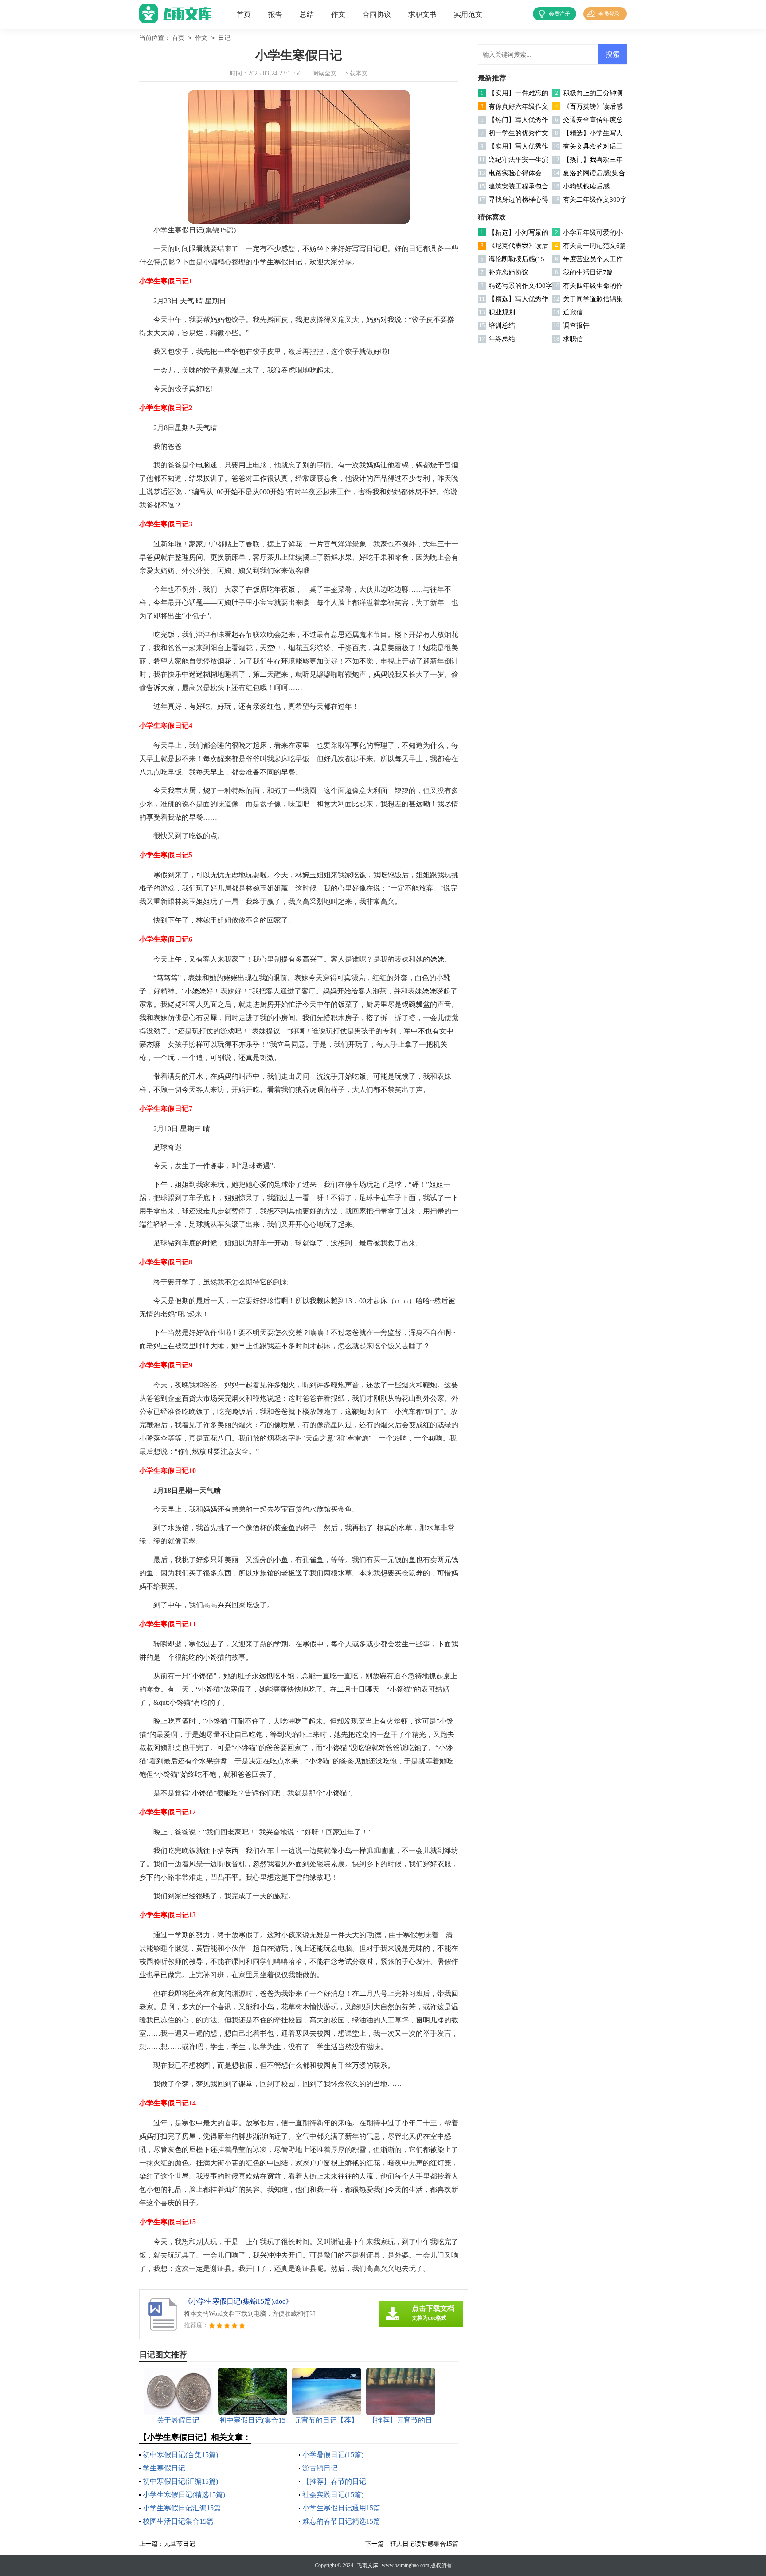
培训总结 (502, 326)
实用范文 (468, 14)
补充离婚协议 (508, 272)
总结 (307, 14)
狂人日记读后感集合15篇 (424, 2544)
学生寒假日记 (164, 2468)
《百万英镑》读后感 (593, 106)
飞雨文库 (367, 2565)
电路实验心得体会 (515, 173)
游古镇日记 (320, 2468)
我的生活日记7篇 (588, 272)
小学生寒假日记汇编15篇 (182, 2508)
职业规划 (502, 312)
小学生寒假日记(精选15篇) (184, 2495)
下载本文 (356, 73)
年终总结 (502, 339)
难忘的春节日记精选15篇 (341, 2521)
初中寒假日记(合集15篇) (180, 2455)
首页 (244, 14)
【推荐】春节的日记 (334, 2481)
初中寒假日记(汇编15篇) (180, 2481)
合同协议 (377, 14)
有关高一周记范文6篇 (595, 246)
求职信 (573, 339)
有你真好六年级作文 (518, 106)
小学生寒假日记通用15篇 (341, 2508)
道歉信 (573, 312)
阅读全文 (324, 73)
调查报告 (576, 326)
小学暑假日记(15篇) (333, 2455)
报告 (275, 14)
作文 (338, 14)
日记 (224, 38)
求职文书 (422, 14)
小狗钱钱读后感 (586, 186)
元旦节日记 (180, 2544)
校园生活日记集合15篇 (178, 2521)
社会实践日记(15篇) (333, 2495)
